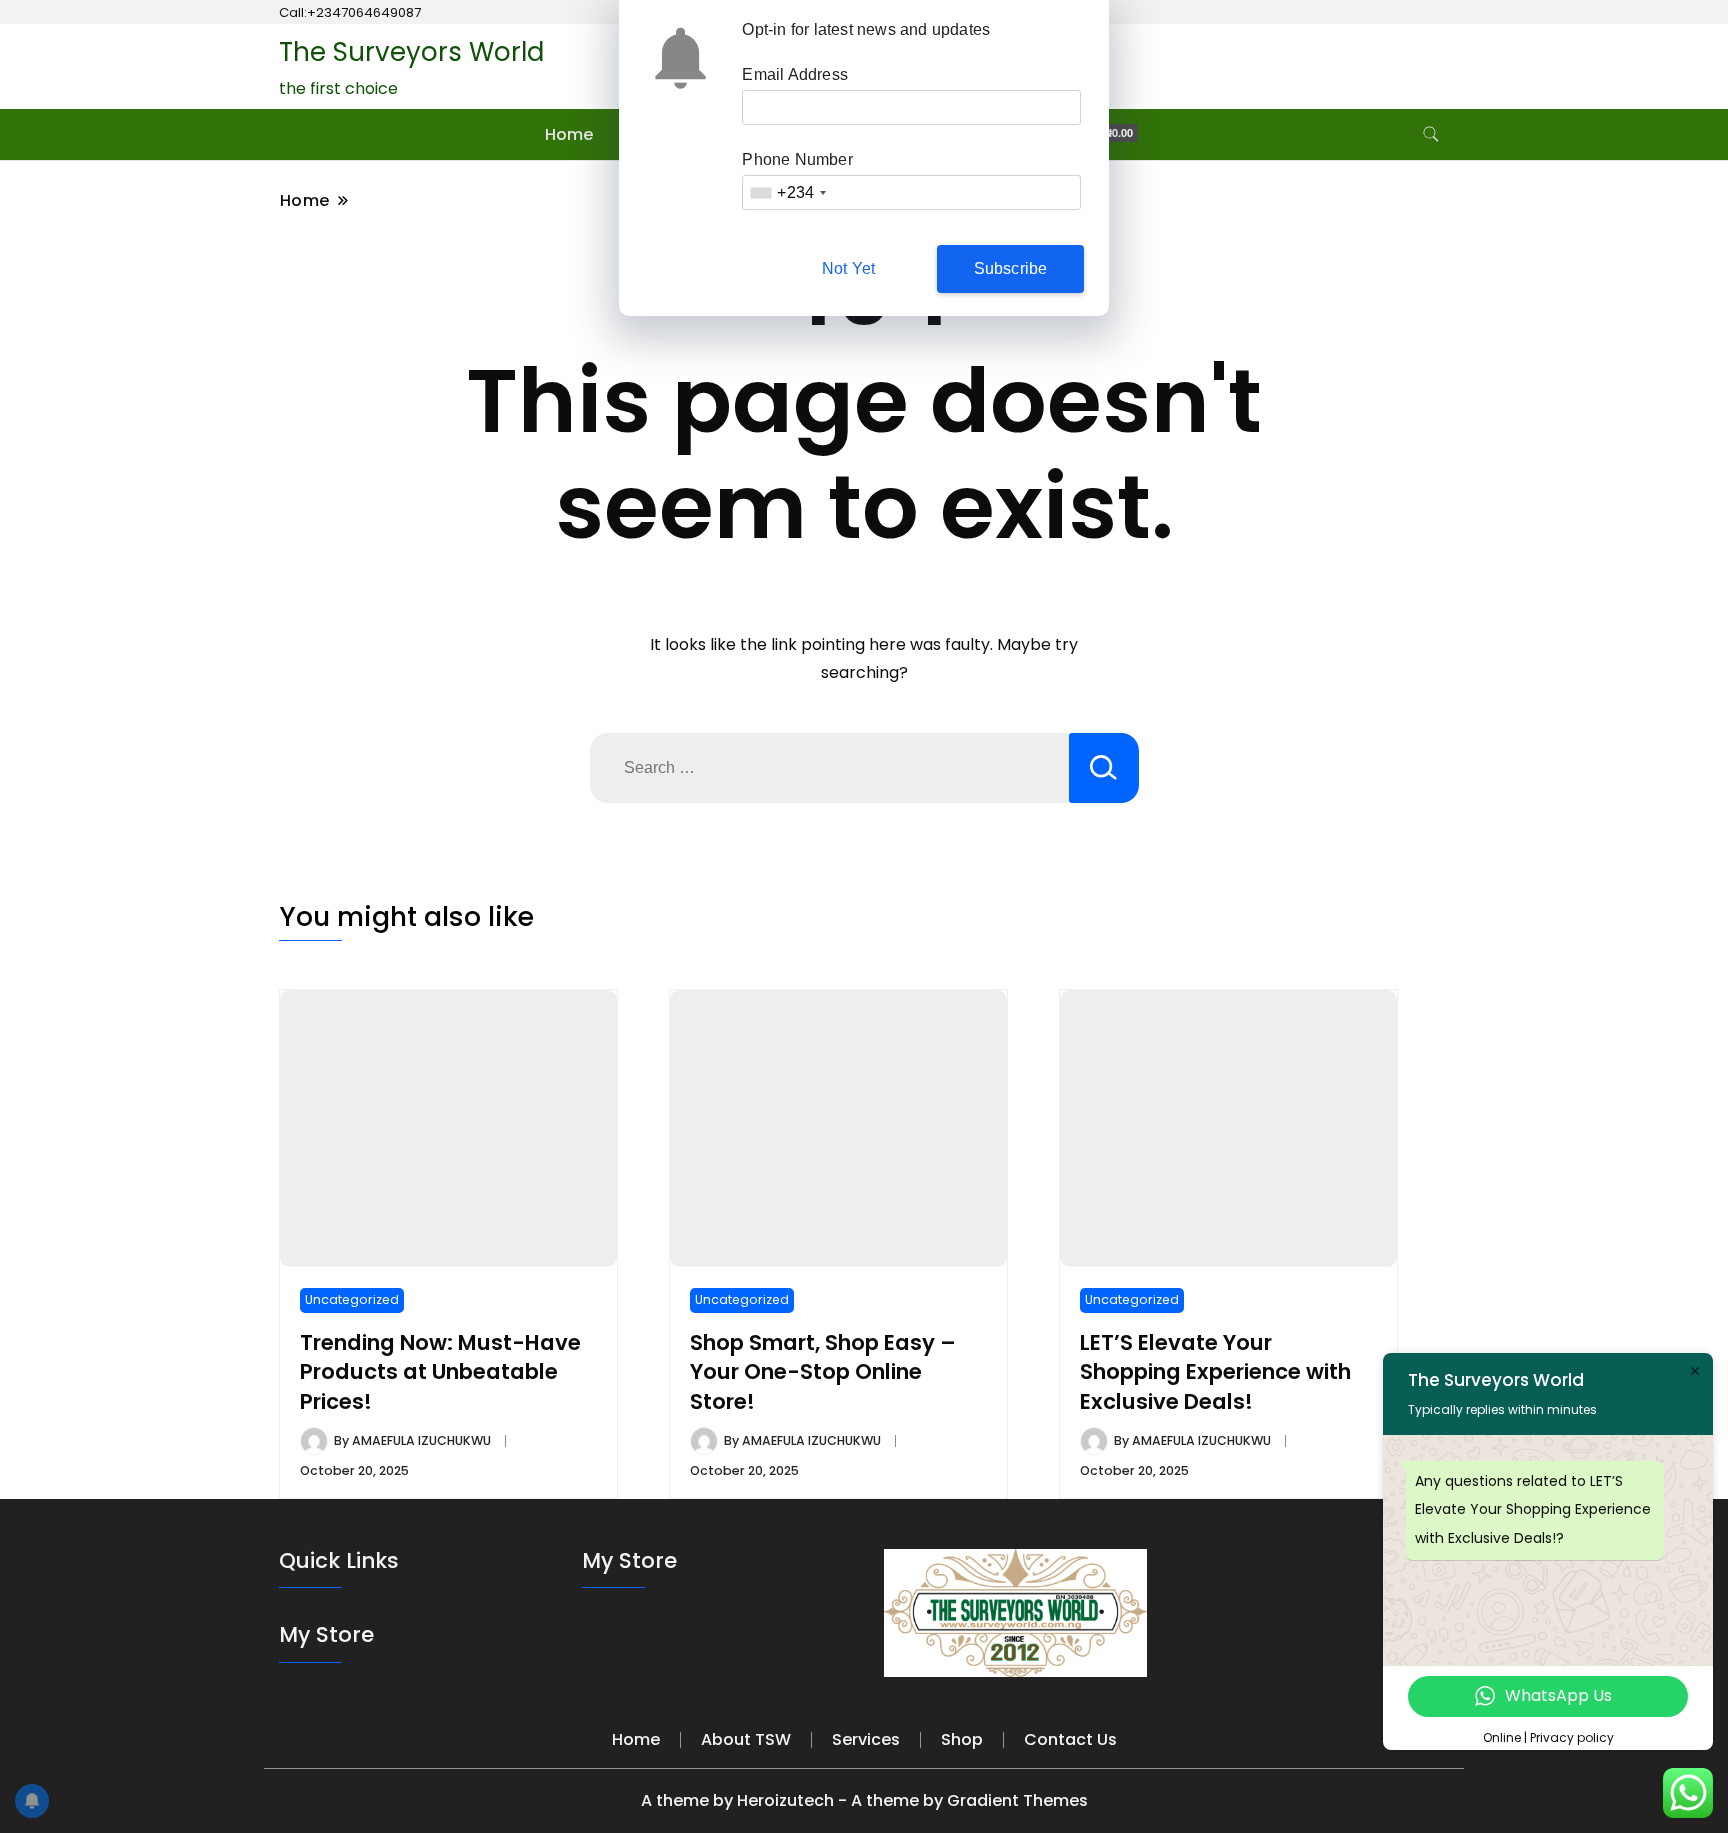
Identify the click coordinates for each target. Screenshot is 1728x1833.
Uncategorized (352, 1299)
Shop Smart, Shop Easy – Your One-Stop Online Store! (823, 1372)
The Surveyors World (411, 52)
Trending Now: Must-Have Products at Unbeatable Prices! (440, 1372)
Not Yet (848, 268)
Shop (962, 1739)
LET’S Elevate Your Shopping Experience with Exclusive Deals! (1215, 1372)
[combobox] (787, 192)
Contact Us (1070, 1739)
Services (866, 1739)
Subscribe (1011, 268)
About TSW (746, 1739)
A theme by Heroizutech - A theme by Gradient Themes (864, 1800)
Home (569, 134)
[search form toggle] (1431, 134)
